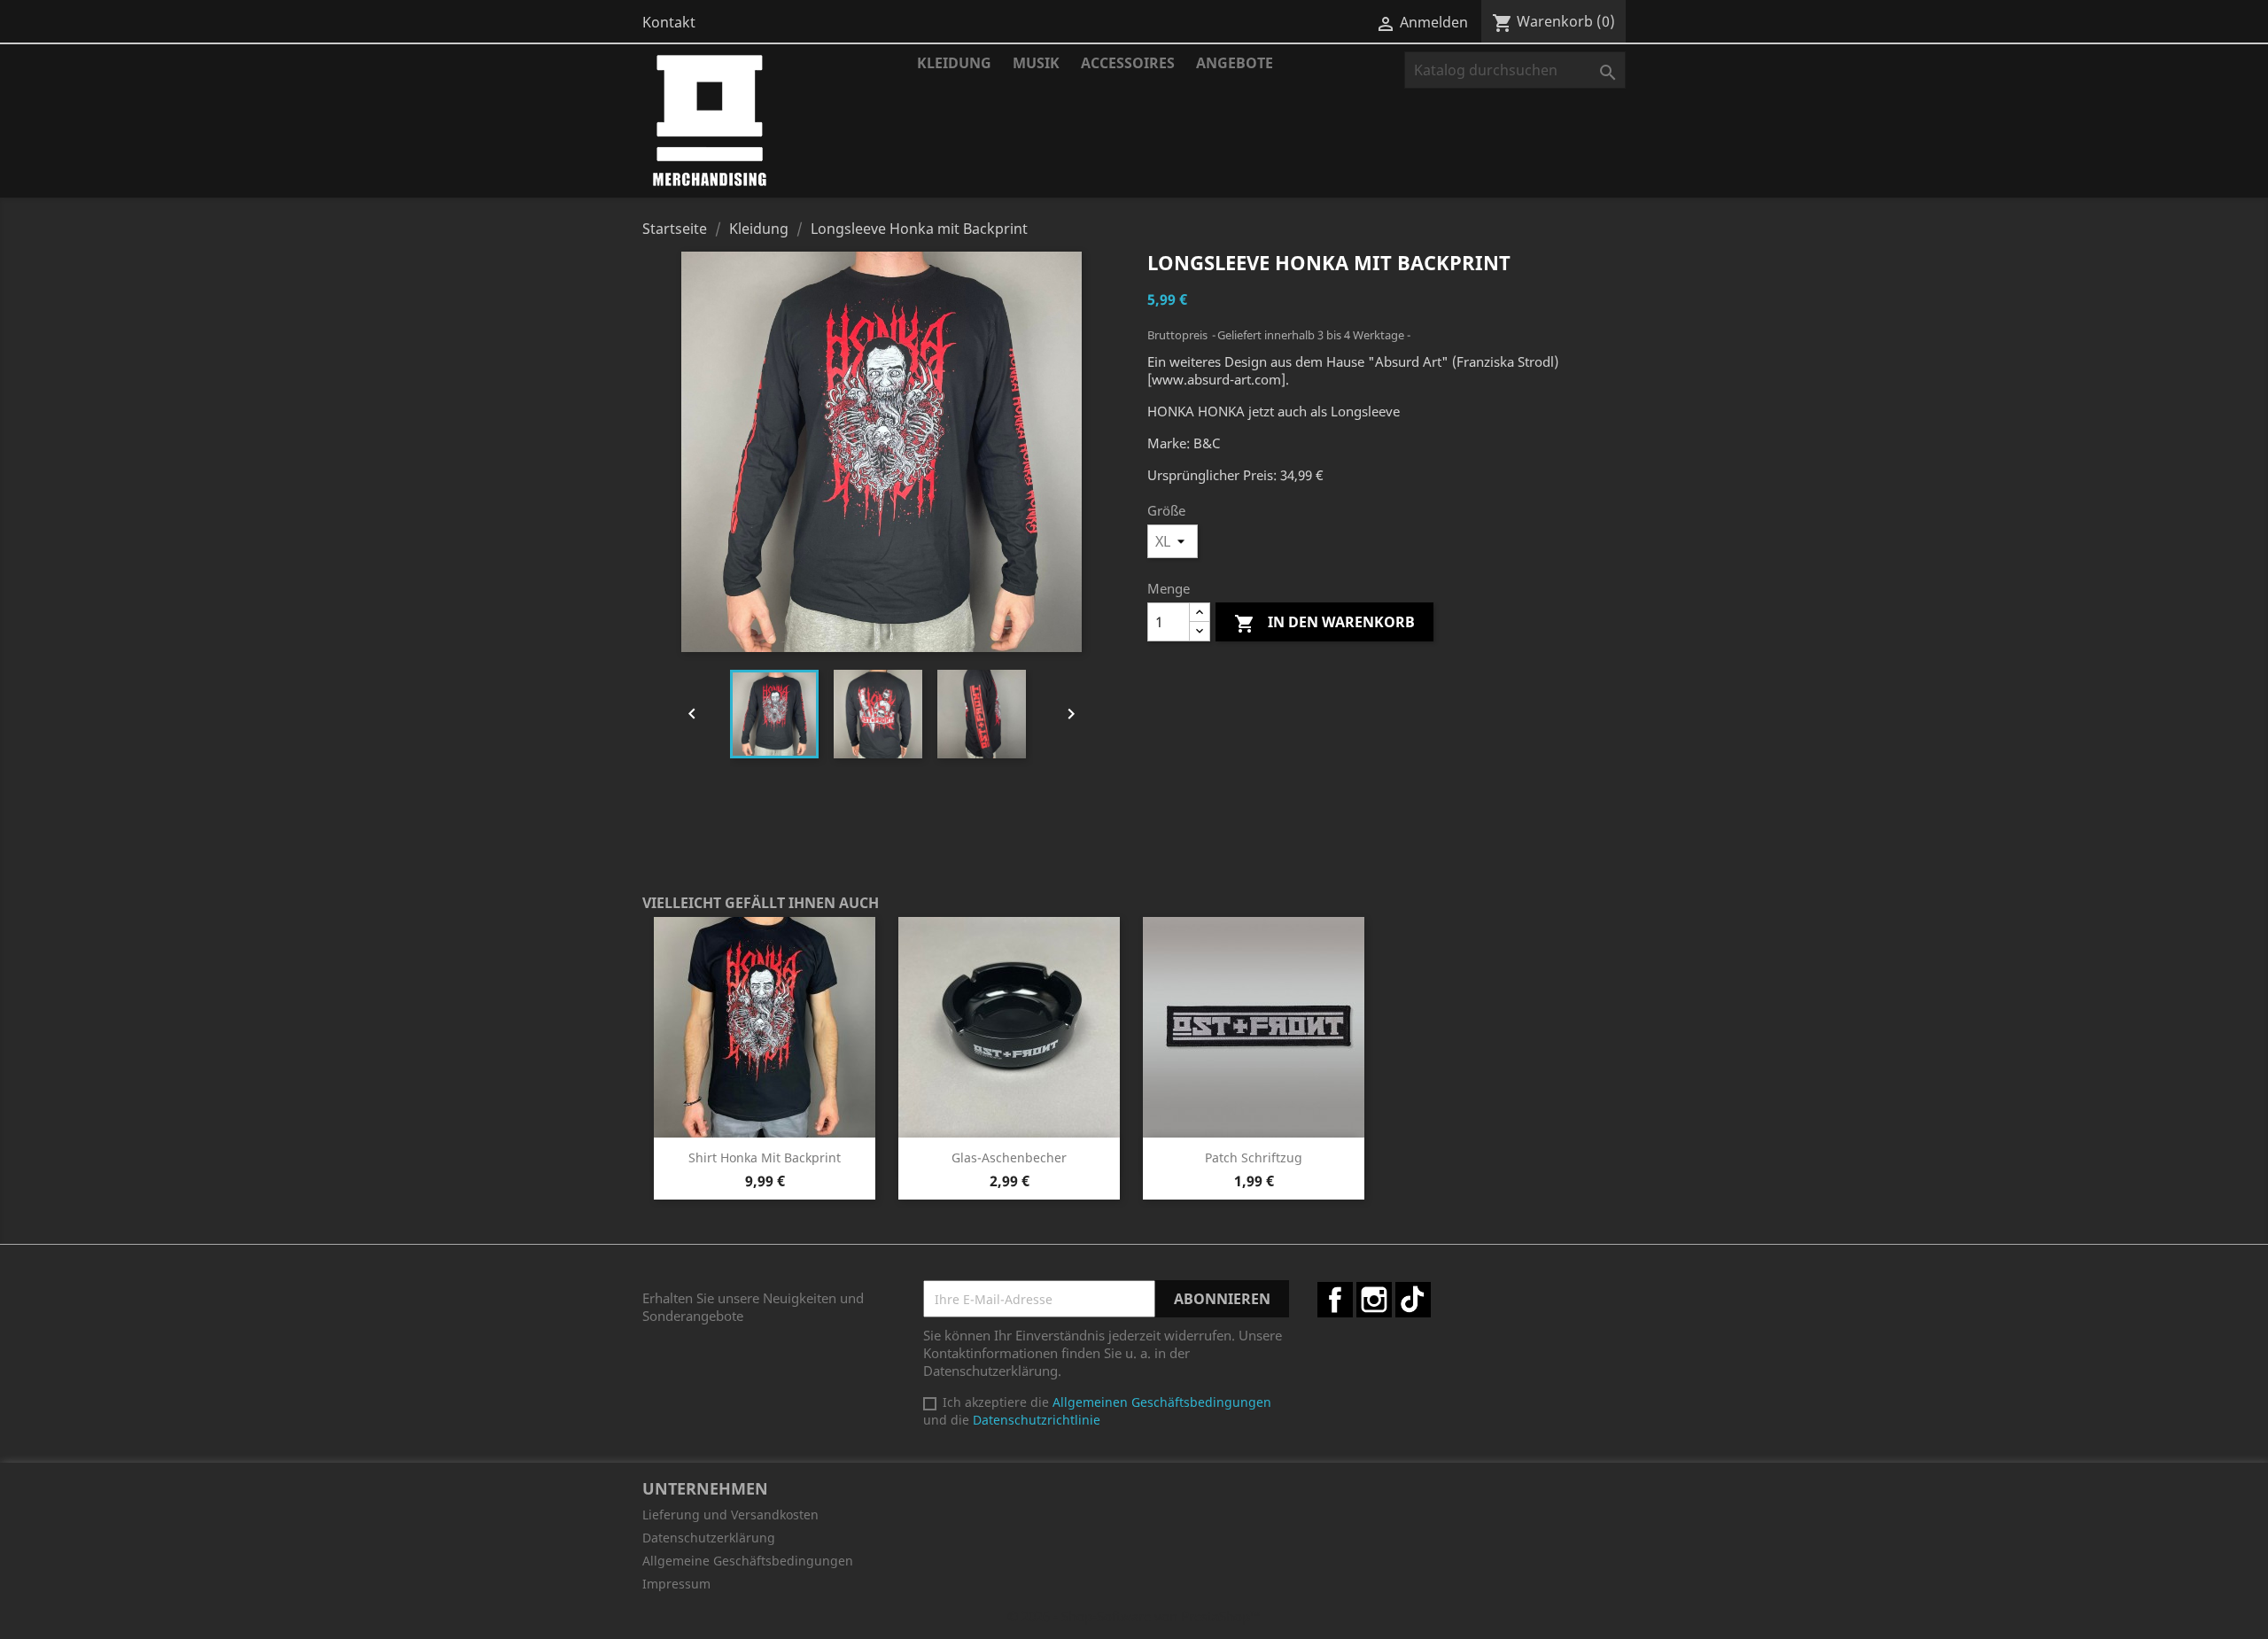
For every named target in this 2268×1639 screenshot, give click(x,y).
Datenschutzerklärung (709, 1538)
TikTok (1413, 1300)
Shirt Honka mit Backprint (765, 1157)
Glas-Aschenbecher (1009, 1157)
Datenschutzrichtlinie (1037, 1420)
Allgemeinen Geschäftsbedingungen (1162, 1402)
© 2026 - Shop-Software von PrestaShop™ (1134, 1616)
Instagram (1374, 1300)
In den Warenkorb (1324, 623)
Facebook (1335, 1300)
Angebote (1235, 63)
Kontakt (669, 22)
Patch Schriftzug (1254, 1157)
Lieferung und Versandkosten (730, 1515)
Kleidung (954, 63)
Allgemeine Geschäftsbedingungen (748, 1561)
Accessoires (1128, 63)
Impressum (676, 1584)
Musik (1036, 63)
